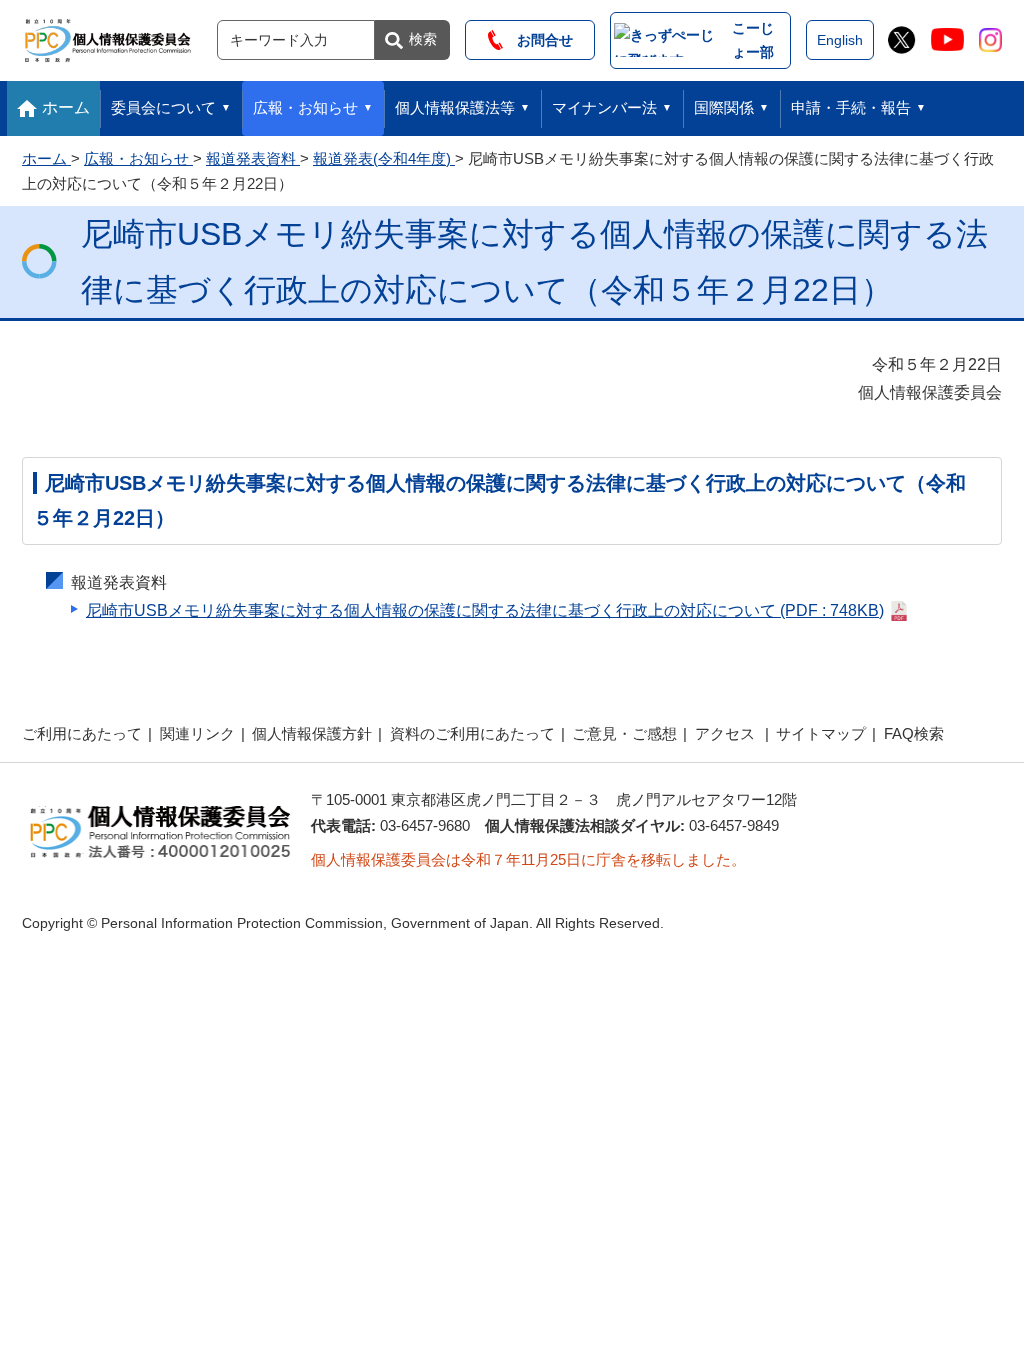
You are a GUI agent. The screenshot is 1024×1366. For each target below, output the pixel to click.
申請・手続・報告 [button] (851, 107)
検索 (423, 39)
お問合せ (538, 40)
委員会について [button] (163, 107)
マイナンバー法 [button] (604, 107)
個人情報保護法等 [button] (455, 107)
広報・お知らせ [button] (305, 107)
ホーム (66, 107)
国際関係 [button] (724, 107)
